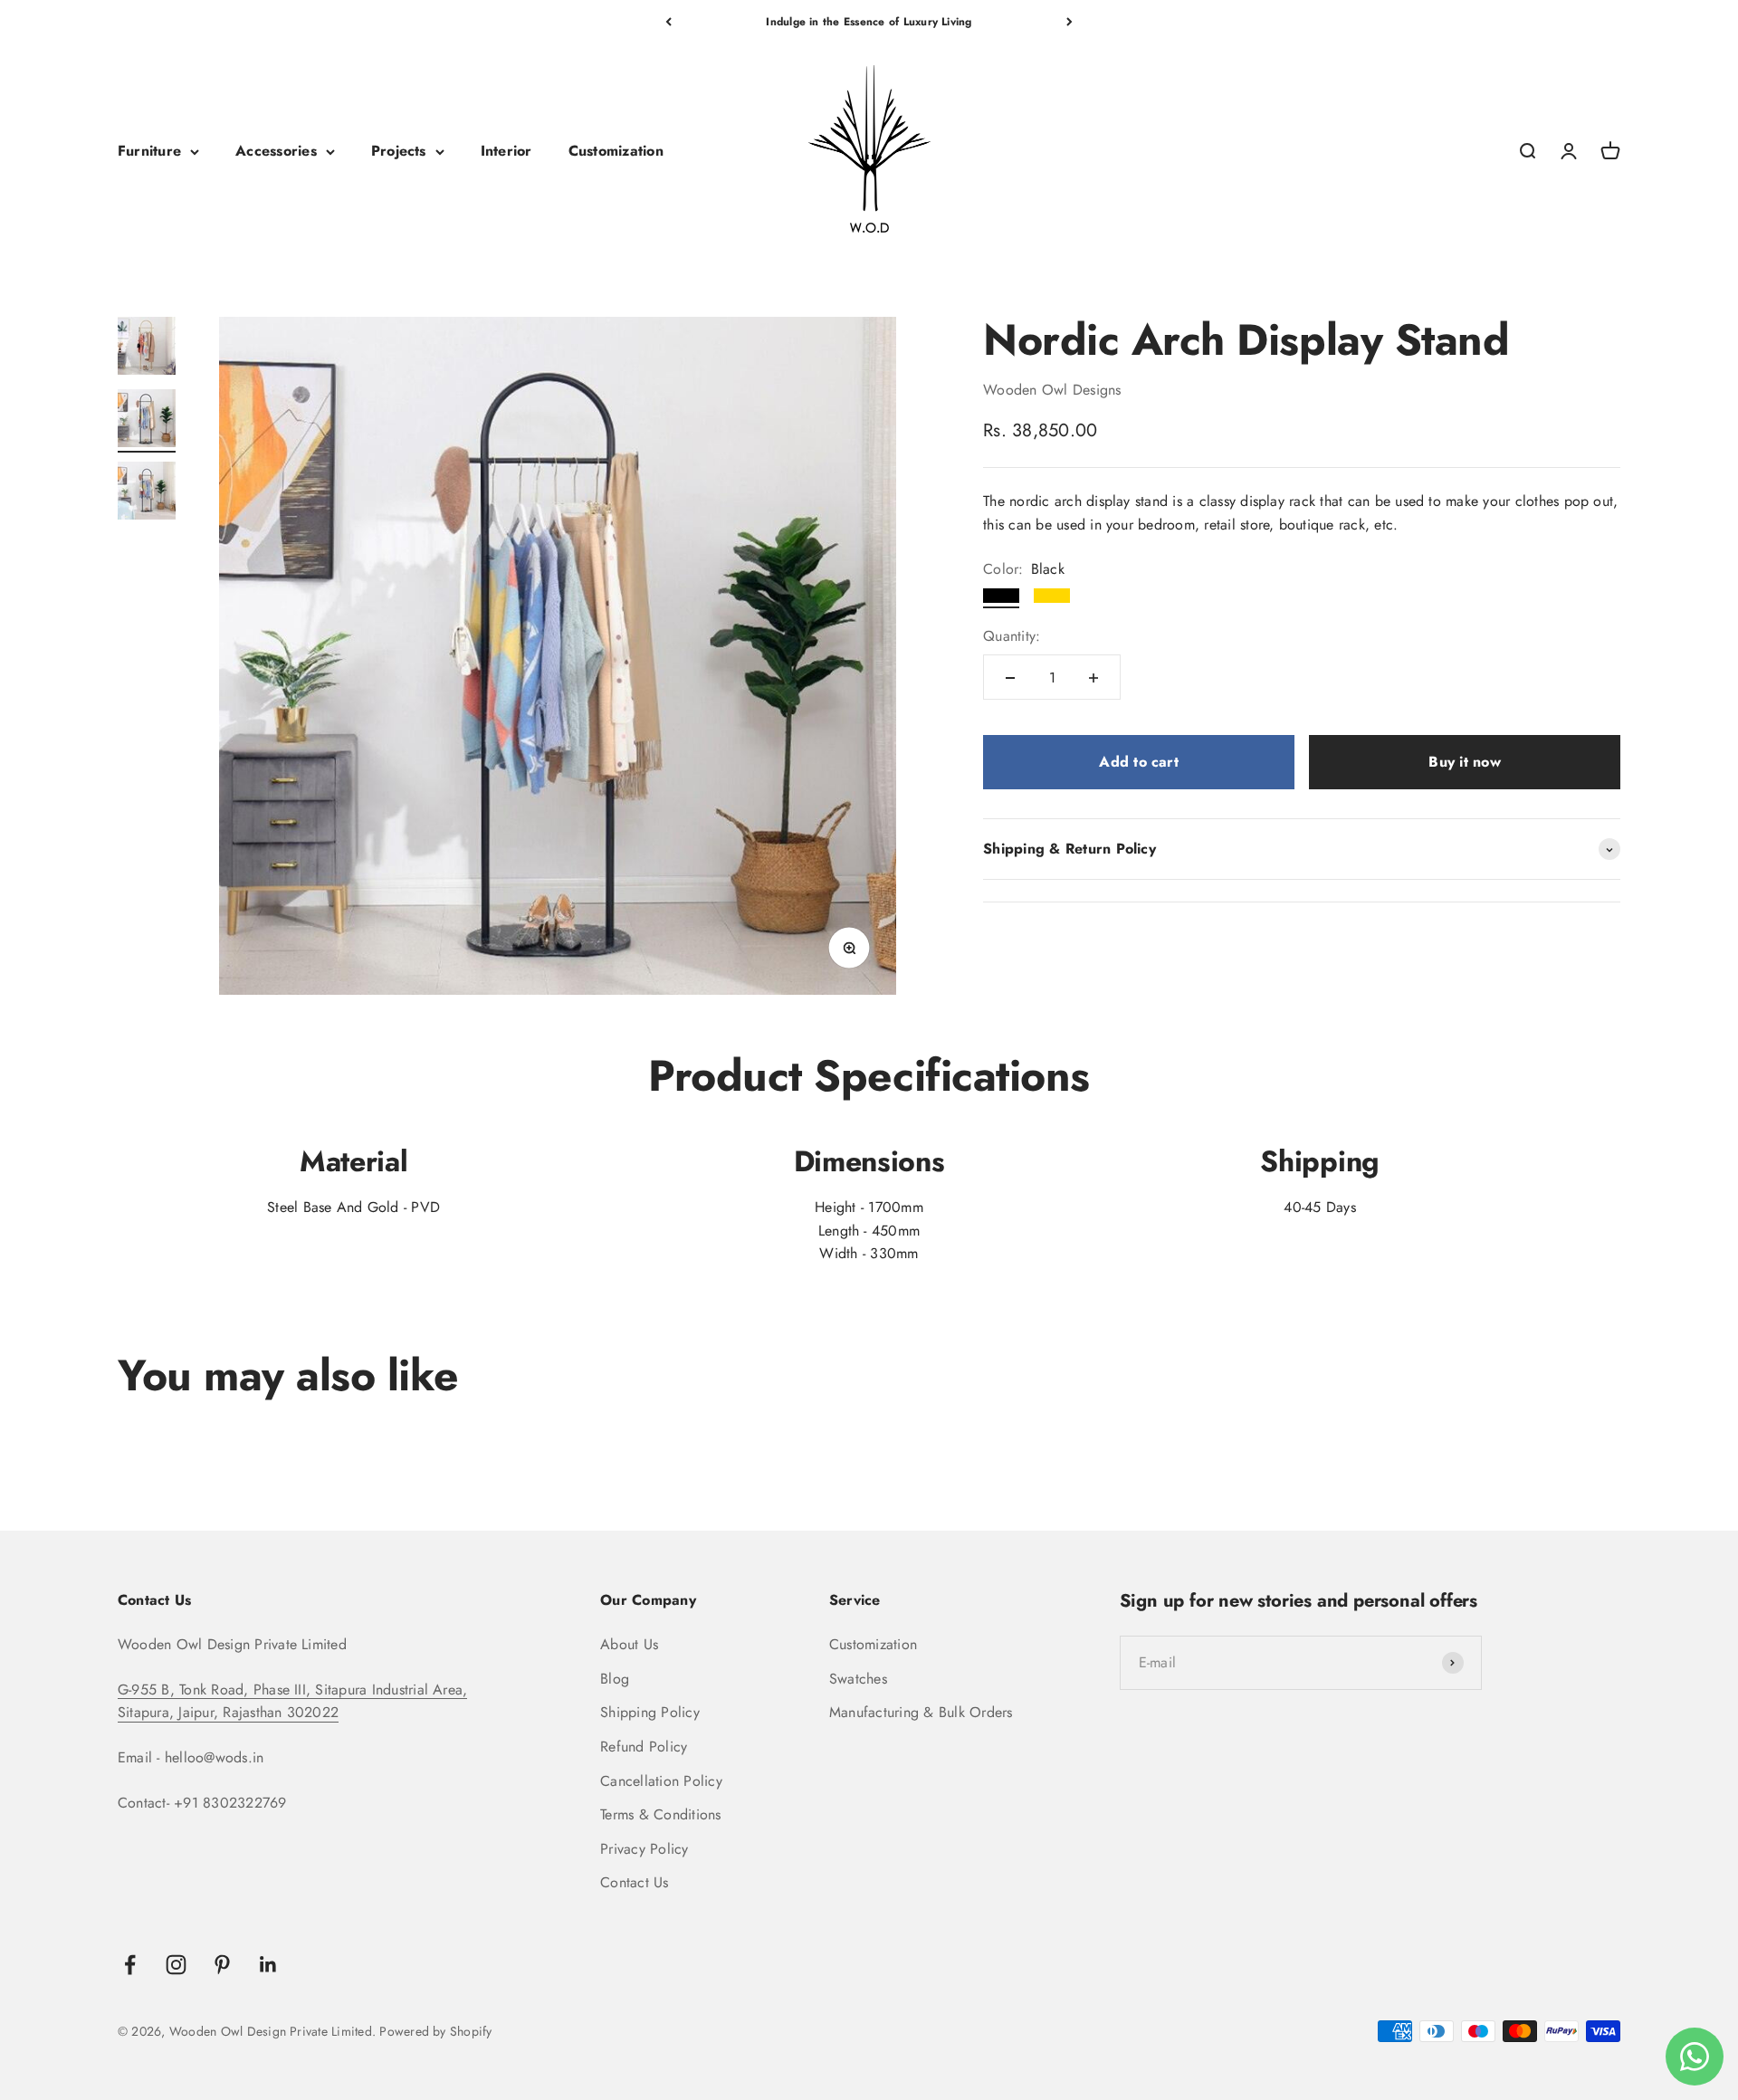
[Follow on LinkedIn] (268, 1965)
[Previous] (668, 22)
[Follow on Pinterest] (222, 1965)
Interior (506, 152)
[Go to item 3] (147, 493)
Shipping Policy (650, 1712)
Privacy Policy (644, 1849)
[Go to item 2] (147, 421)
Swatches (858, 1679)
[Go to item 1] (147, 348)
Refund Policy (644, 1747)
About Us (629, 1644)
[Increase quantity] (1093, 678)
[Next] (1070, 22)
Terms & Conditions (660, 1814)
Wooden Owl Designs (1052, 391)
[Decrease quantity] (1010, 678)
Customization (616, 152)
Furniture (149, 152)
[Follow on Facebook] (130, 1965)
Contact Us (634, 1882)
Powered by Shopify (435, 2031)
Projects (399, 152)
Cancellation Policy (661, 1781)
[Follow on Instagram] (176, 1965)
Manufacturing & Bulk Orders (921, 1712)
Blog (615, 1679)
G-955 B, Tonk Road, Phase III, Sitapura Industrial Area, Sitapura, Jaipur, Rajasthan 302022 (292, 1701)
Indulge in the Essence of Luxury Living (869, 22)
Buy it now (1464, 763)
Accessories (276, 152)
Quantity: (1012, 637)
